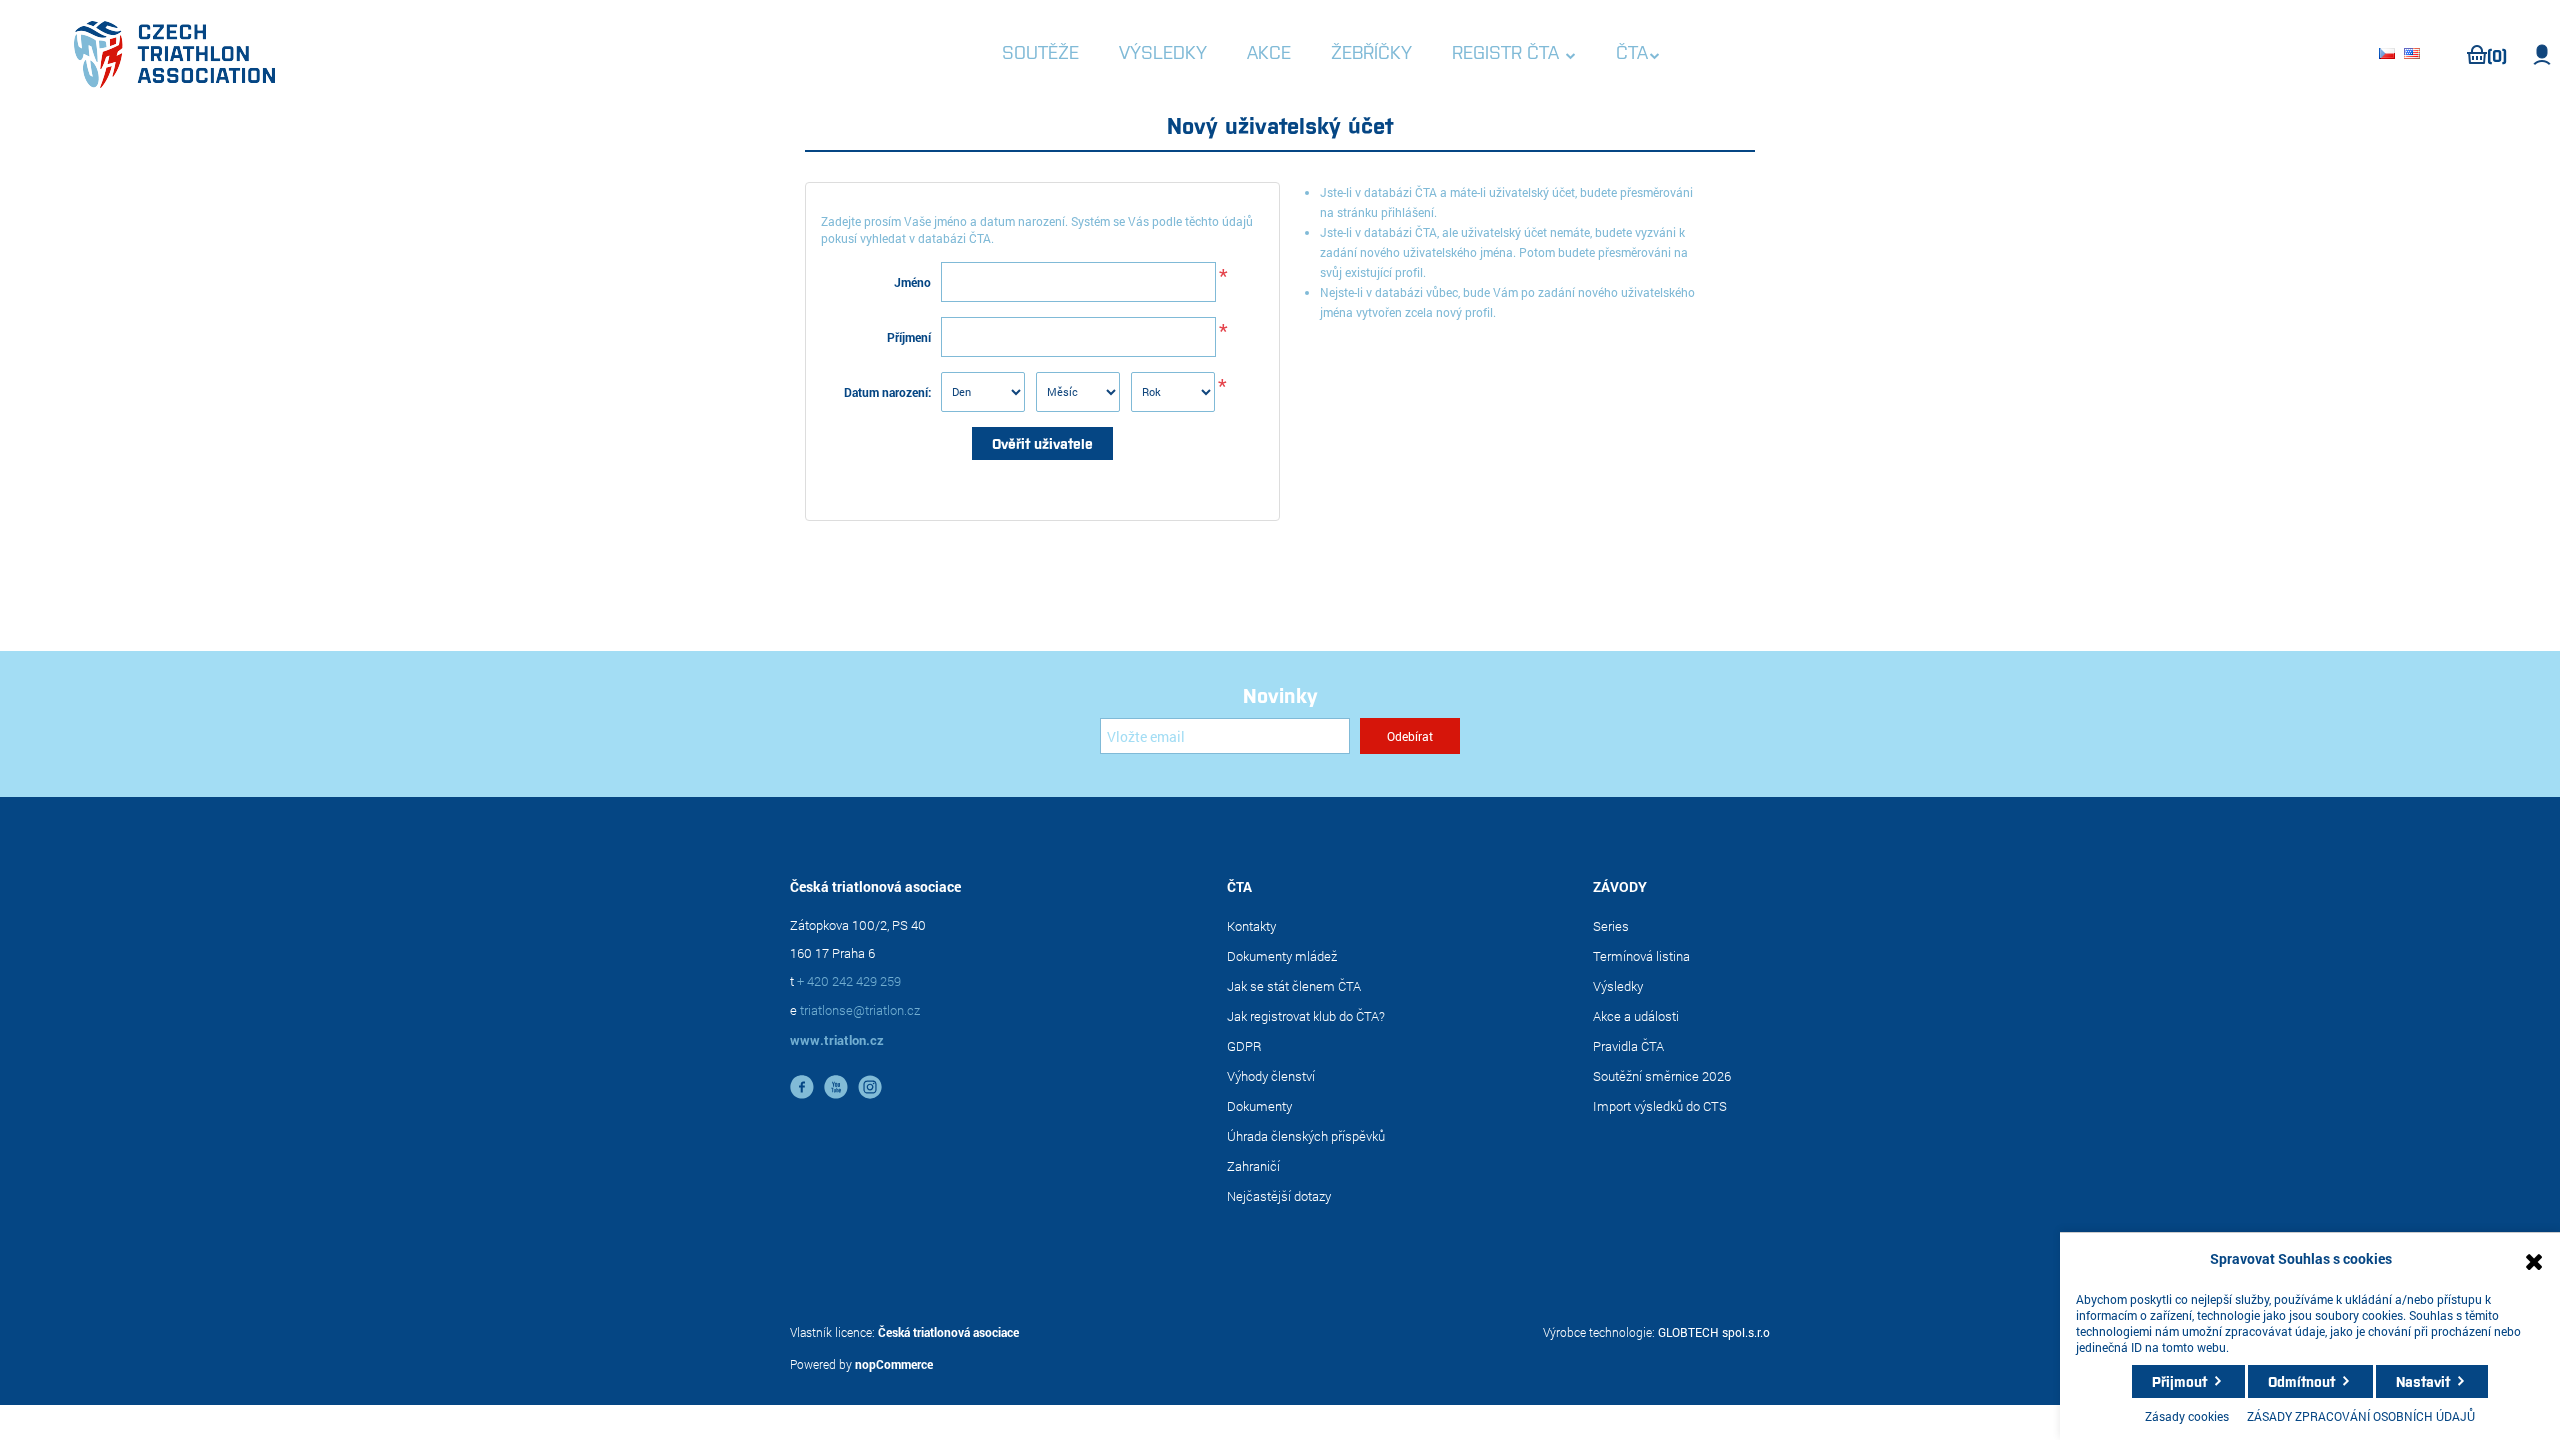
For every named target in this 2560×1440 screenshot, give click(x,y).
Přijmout (2179, 1381)
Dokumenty (1259, 1106)
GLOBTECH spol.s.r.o (1714, 1332)
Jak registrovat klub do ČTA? (1306, 1016)
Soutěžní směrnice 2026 (1662, 1076)
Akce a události (1636, 1016)
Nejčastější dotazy (1279, 1196)
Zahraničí (1253, 1166)
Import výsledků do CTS (1660, 1106)
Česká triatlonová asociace (948, 1332)
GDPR (1244, 1046)
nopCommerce (894, 1364)
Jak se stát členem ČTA (1294, 986)
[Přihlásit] (2542, 55)
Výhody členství (1271, 1076)
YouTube (836, 1087)
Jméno (912, 282)
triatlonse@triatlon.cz (860, 1010)
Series (1611, 926)
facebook (802, 1087)
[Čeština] (2390, 55)
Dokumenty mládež (1282, 956)
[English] (2415, 55)
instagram (870, 1087)
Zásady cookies (2187, 1416)
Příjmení (909, 337)
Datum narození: (887, 392)
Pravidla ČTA (1628, 1046)
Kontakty (1251, 926)
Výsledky (1618, 986)
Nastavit (2423, 1381)
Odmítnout (2301, 1381)
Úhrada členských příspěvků (1306, 1136)
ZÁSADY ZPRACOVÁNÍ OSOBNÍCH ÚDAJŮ (2361, 1416)
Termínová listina (1641, 956)
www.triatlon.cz (837, 1040)
